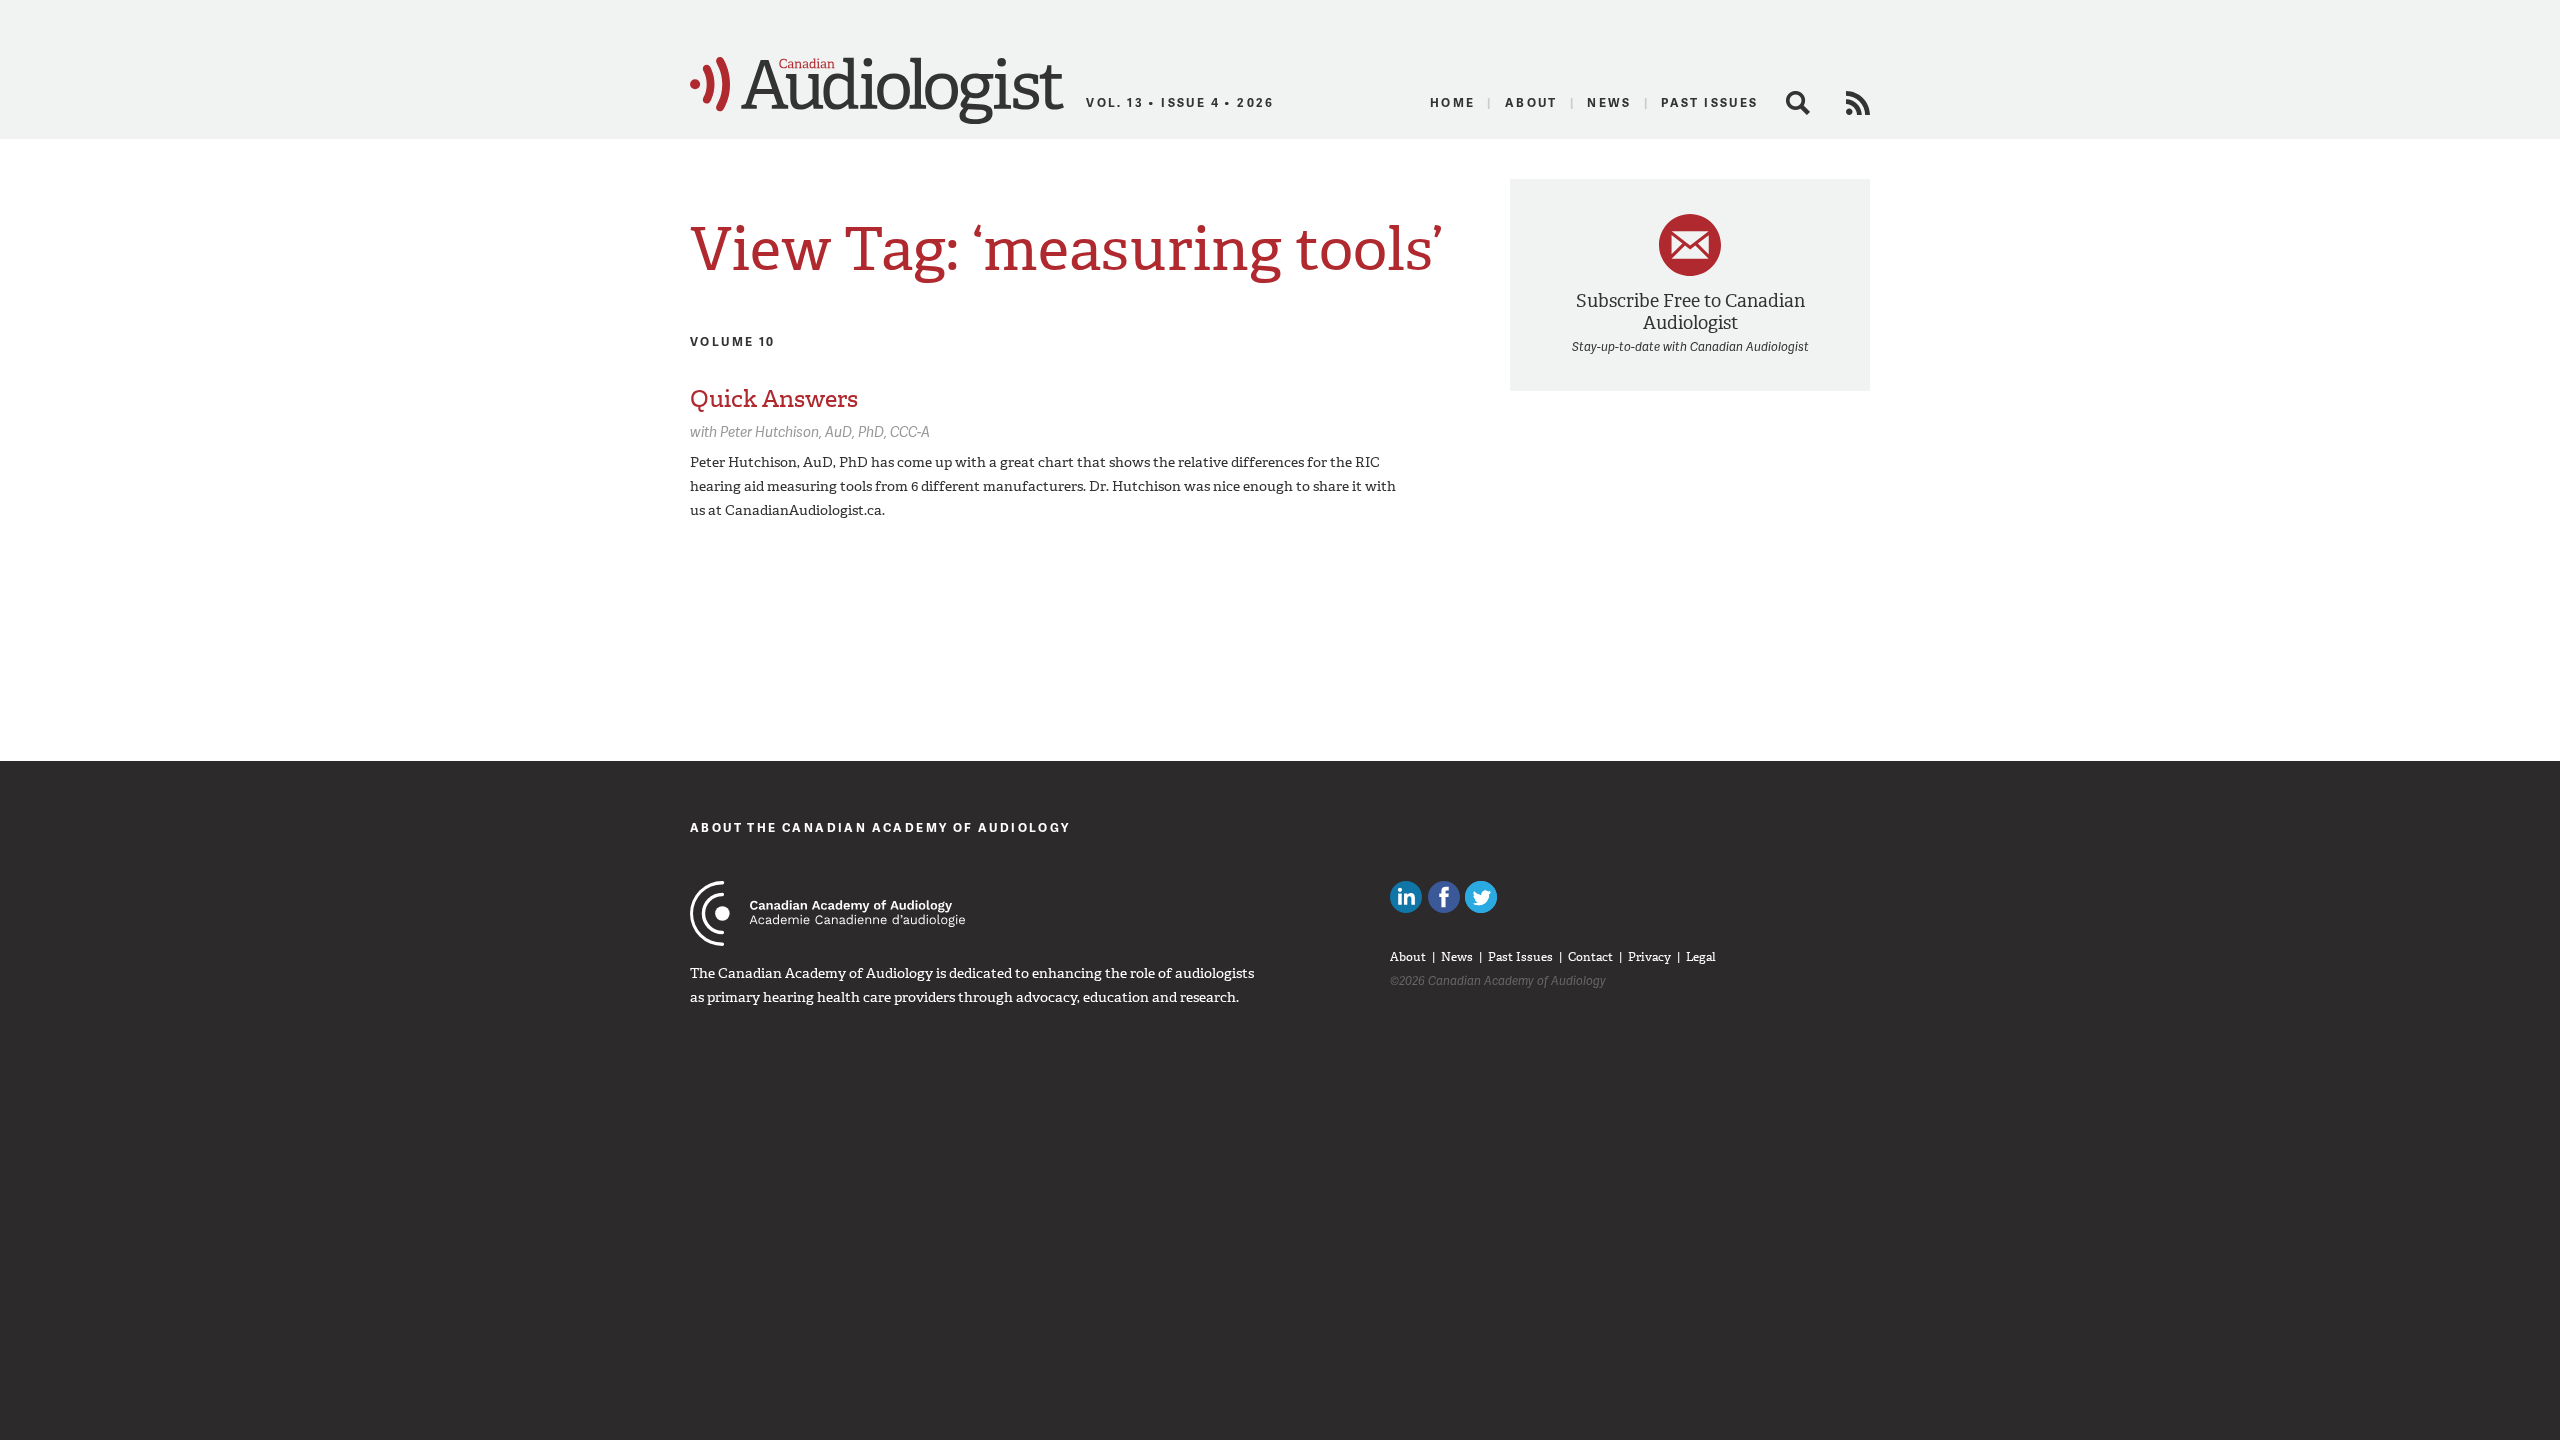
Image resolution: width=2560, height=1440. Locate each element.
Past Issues (1709, 102)
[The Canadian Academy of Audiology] (827, 913)
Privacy (1649, 957)
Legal (1701, 957)
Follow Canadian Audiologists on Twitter (1481, 897)
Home (1453, 102)
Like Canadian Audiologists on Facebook (1444, 897)
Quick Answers (774, 399)
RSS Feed (1858, 103)
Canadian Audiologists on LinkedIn (1406, 897)
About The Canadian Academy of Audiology (880, 827)
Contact (1590, 957)
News (1609, 102)
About (1531, 102)
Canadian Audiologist (877, 91)
